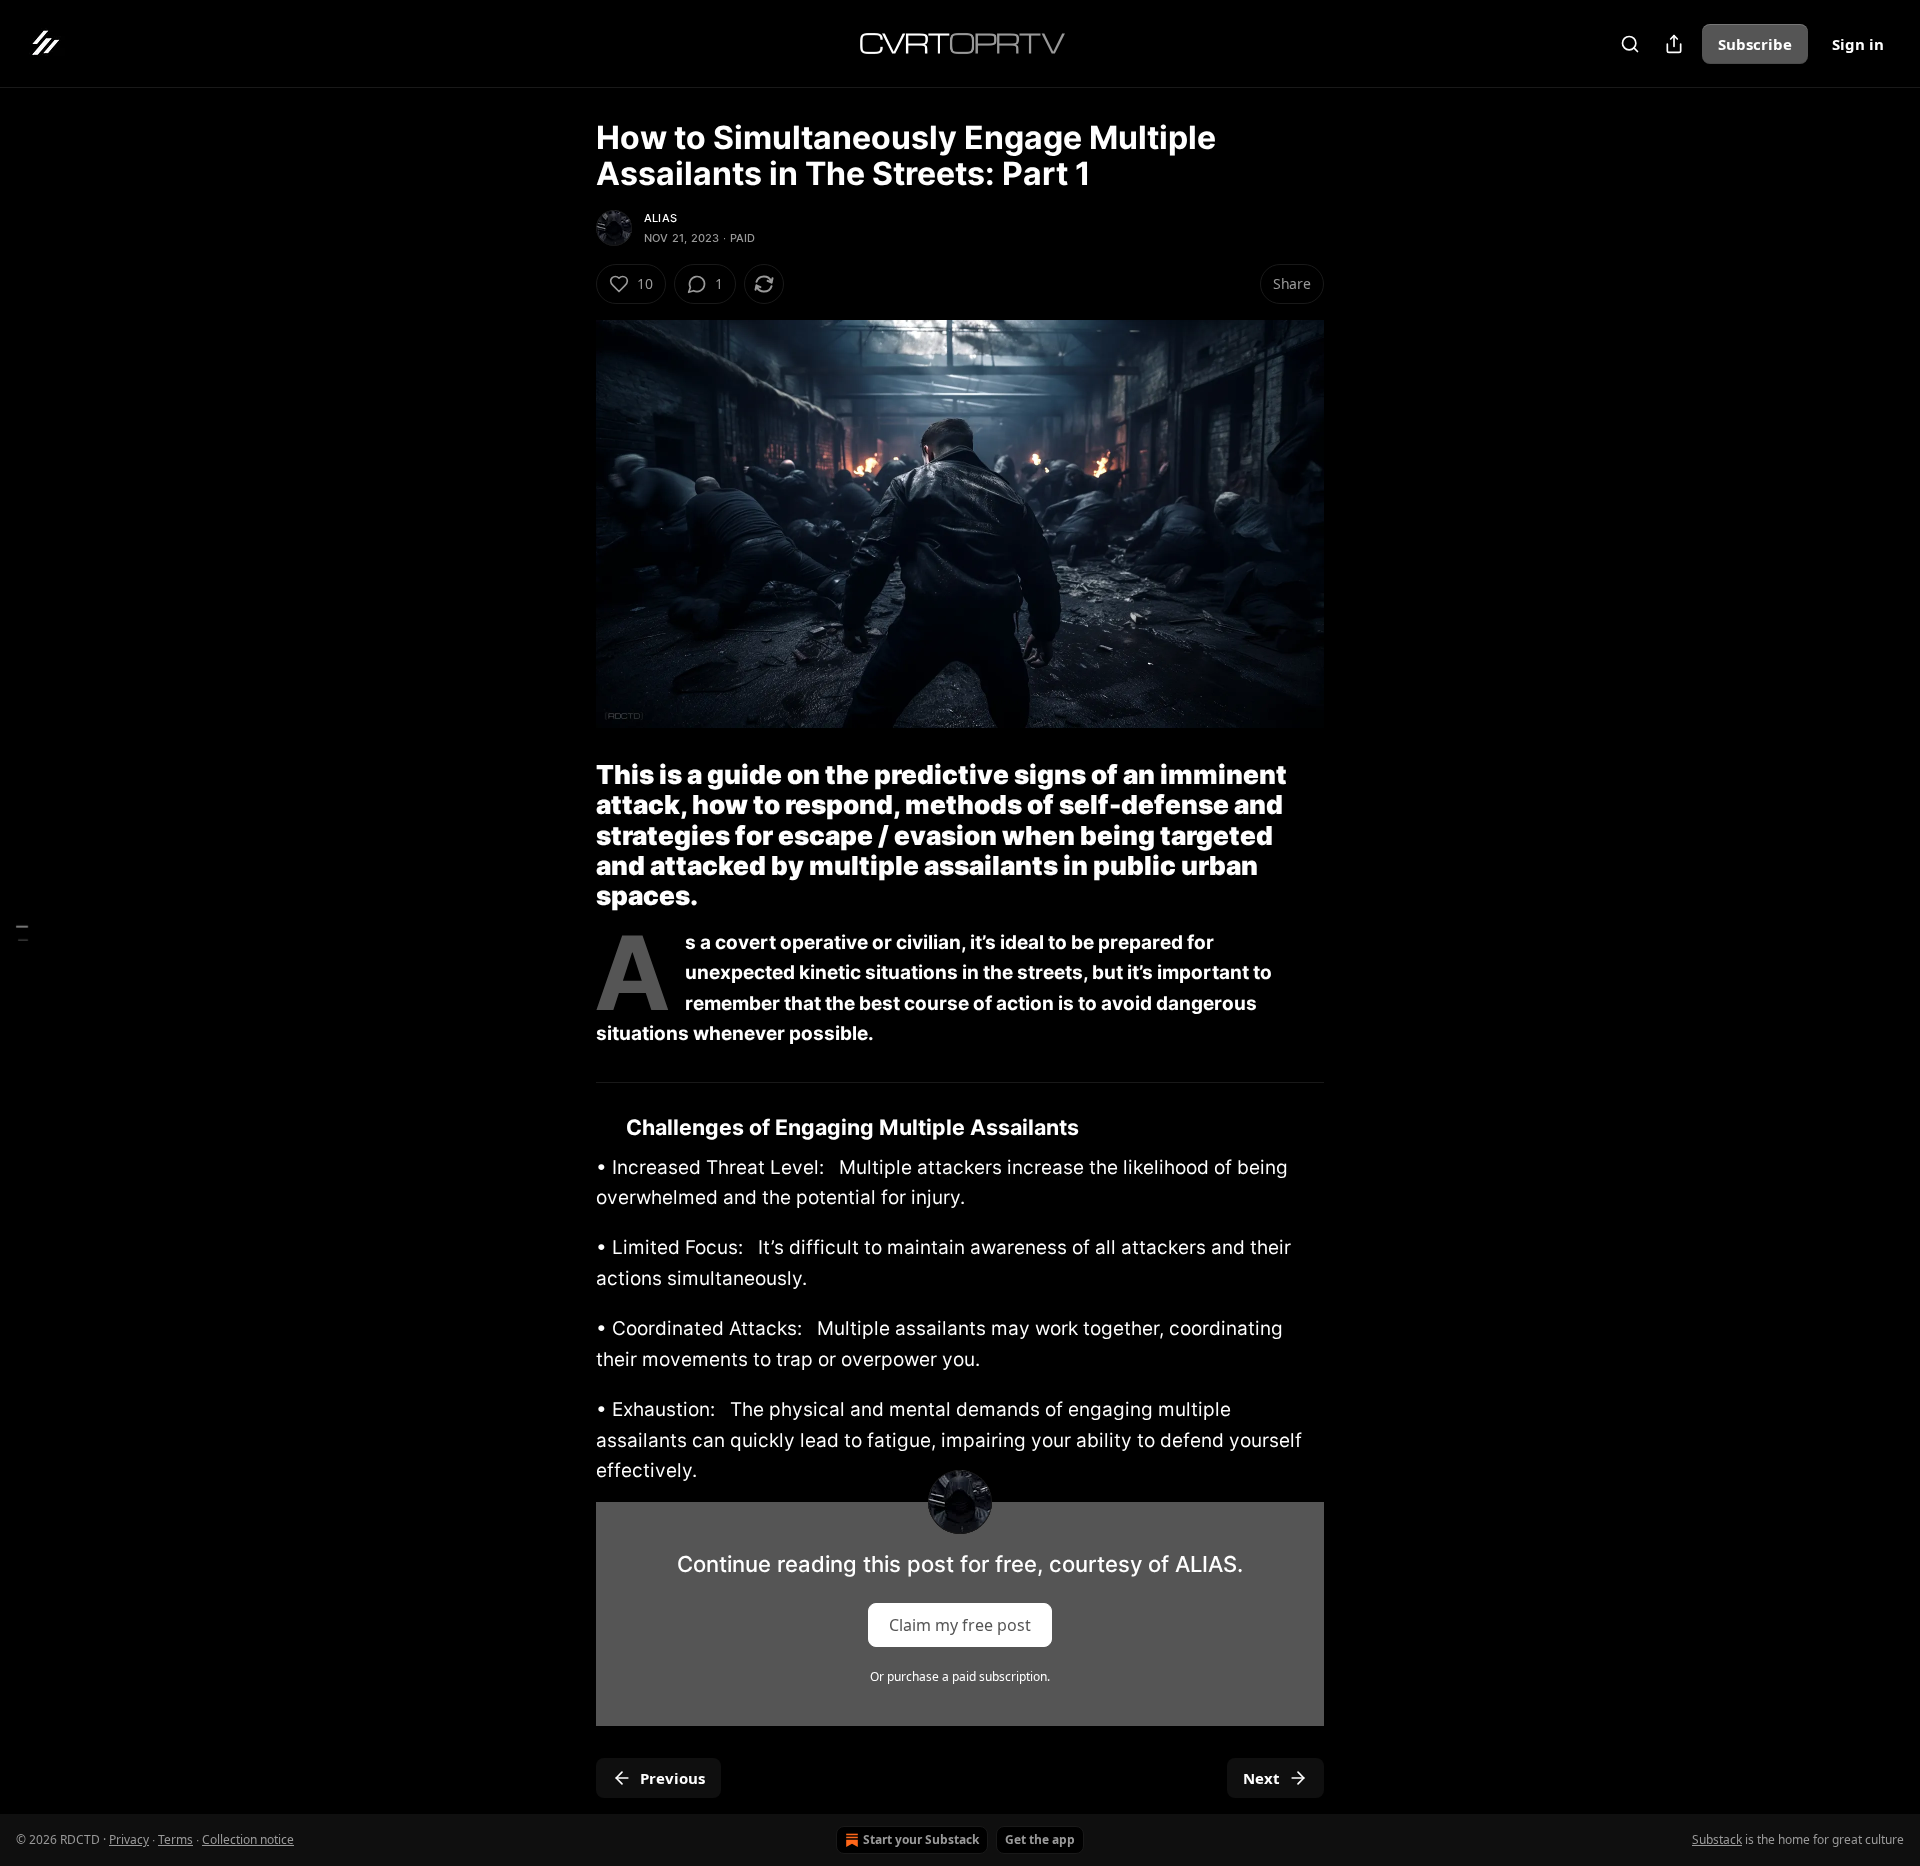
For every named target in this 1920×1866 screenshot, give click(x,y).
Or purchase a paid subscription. (960, 1676)
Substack (1717, 1839)
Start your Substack (921, 1839)
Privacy (129, 1839)
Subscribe (1755, 44)
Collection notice (248, 1839)
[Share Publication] (1674, 44)
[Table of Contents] (22, 933)
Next (1261, 1778)
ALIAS (660, 218)
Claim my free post (960, 1625)
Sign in (1858, 44)
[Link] (568, 836)
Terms (175, 1839)
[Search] (1630, 44)
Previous (672, 1778)
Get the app (1040, 1839)
